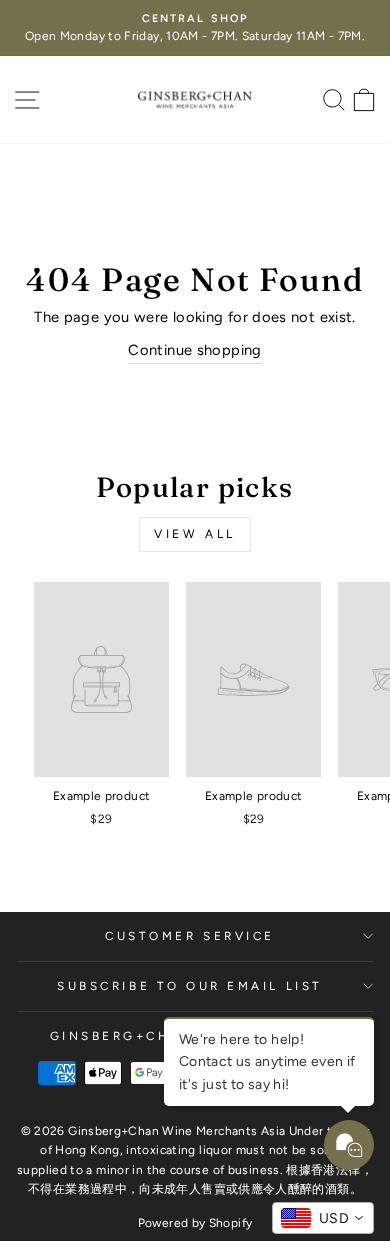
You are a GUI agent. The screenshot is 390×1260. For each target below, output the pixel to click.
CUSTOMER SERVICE (190, 936)
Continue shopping (194, 350)
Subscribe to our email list (189, 986)
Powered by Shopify (195, 1223)
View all (195, 534)
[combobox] (323, 1218)
